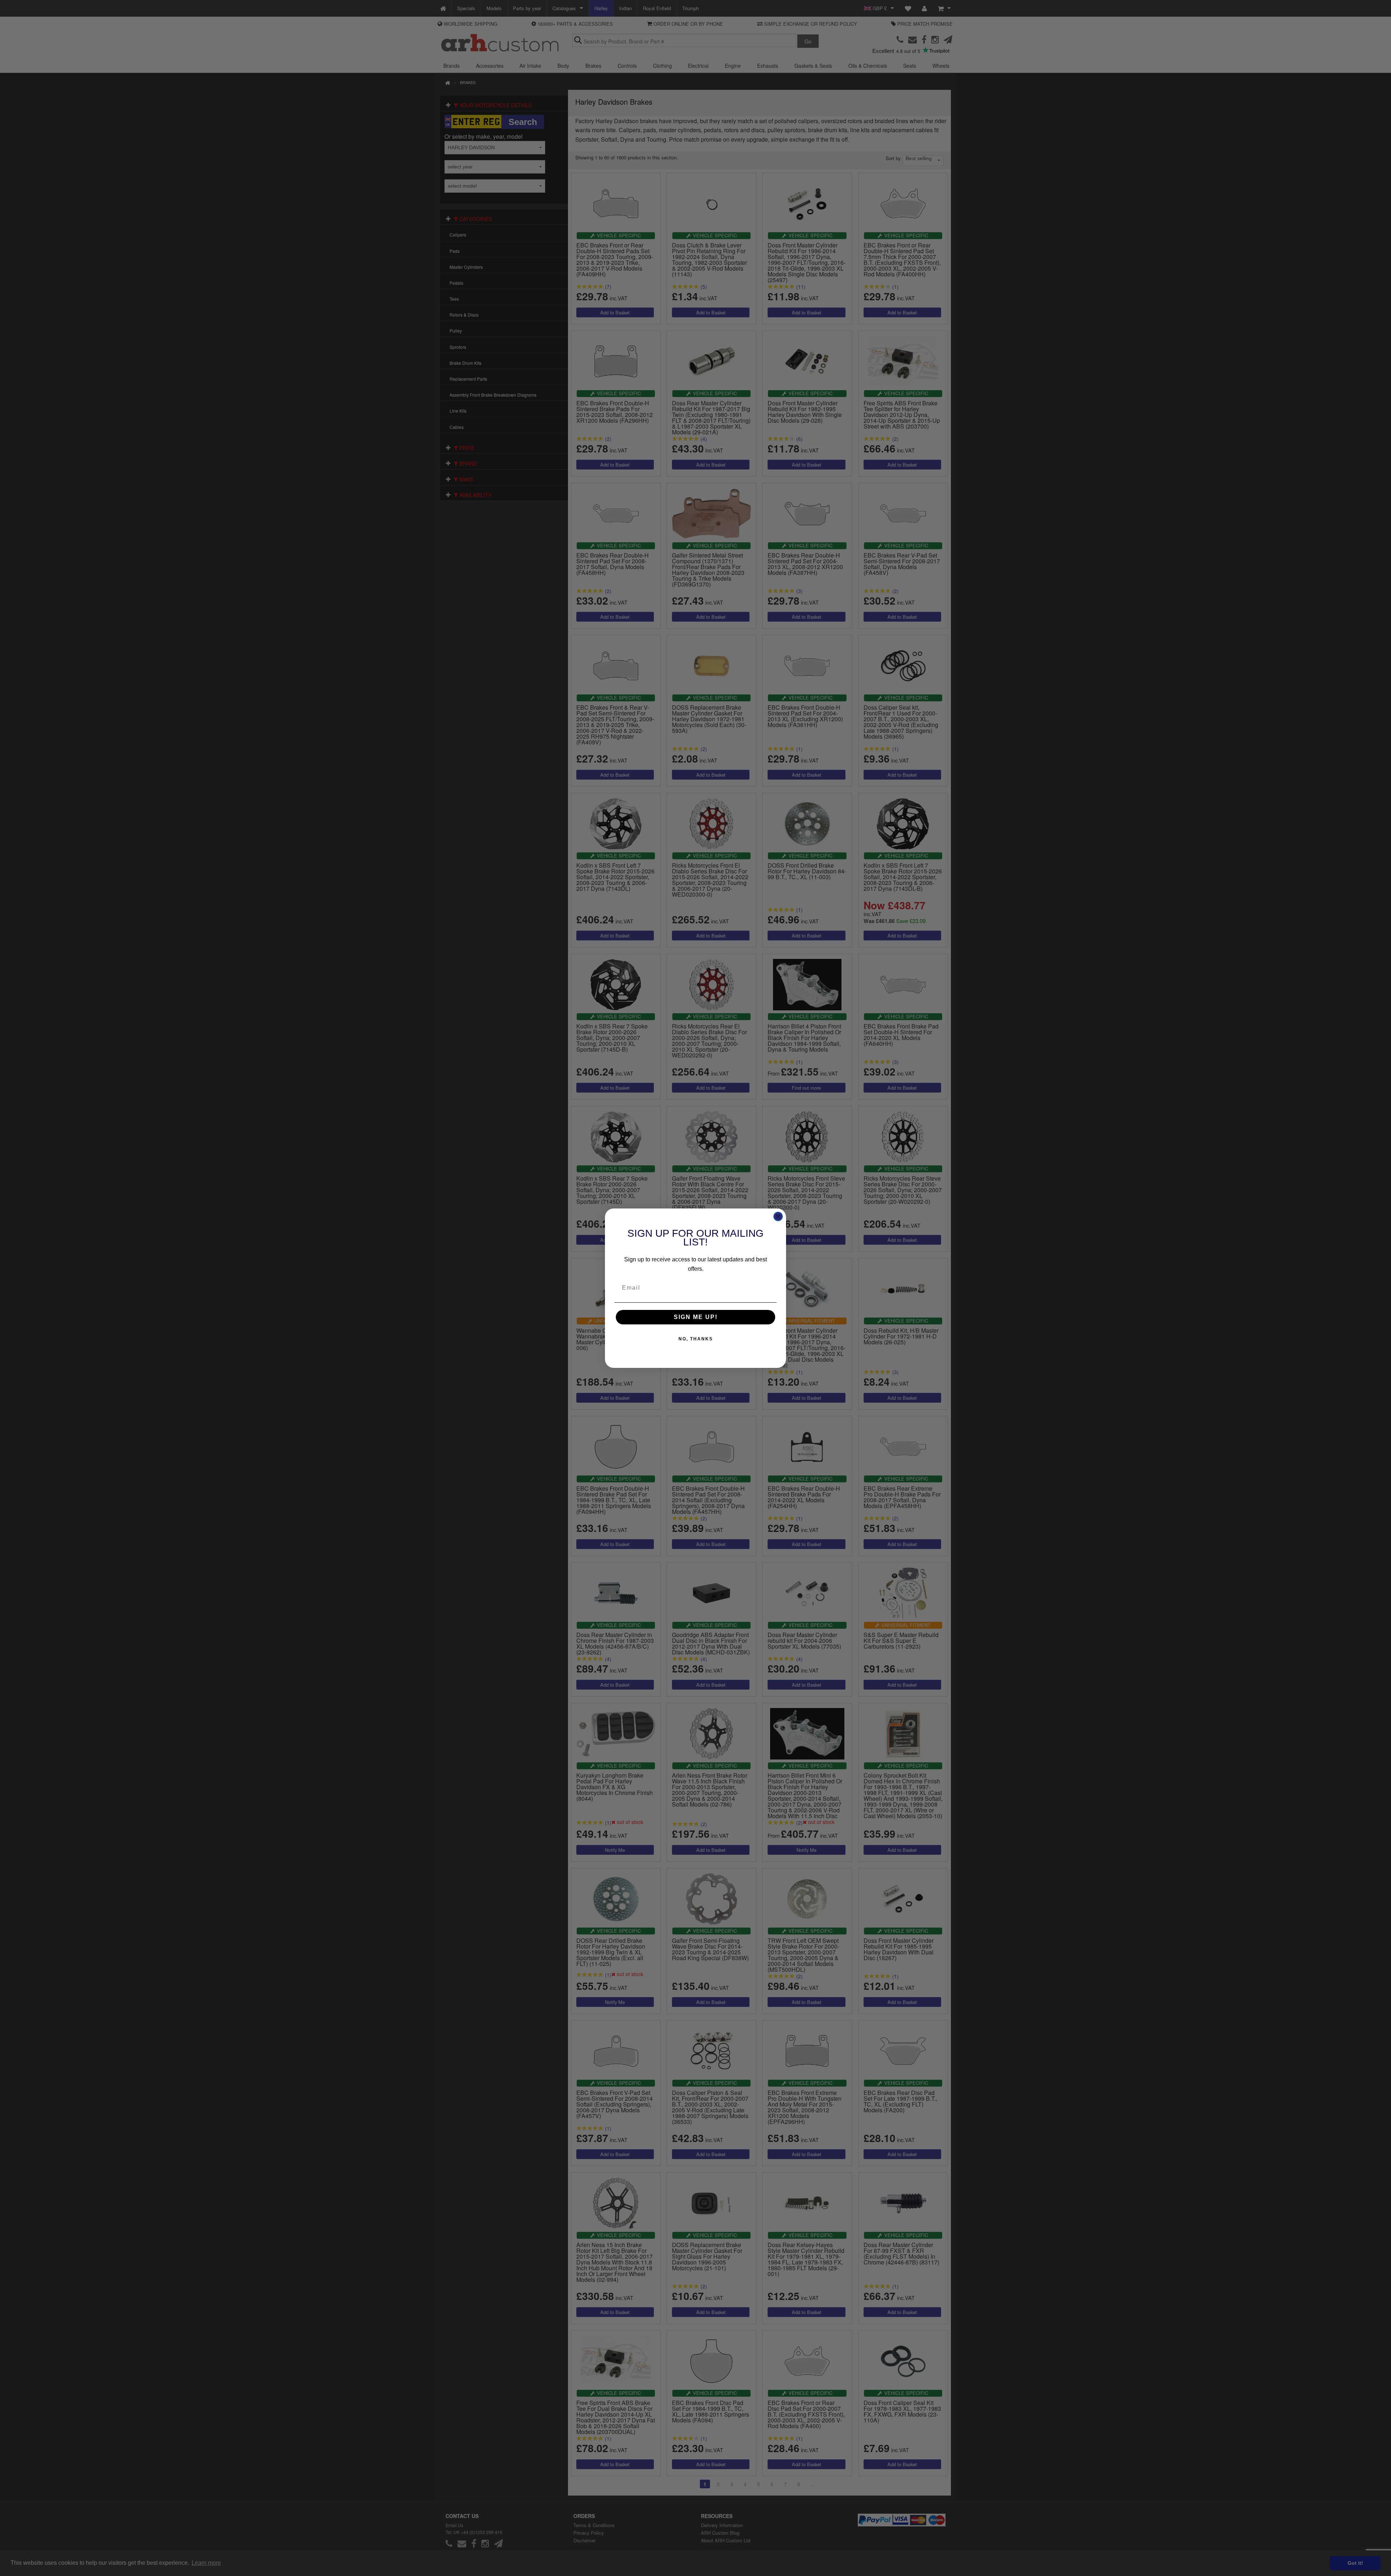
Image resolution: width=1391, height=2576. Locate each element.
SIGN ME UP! (696, 1317)
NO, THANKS (696, 1339)
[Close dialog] (778, 1216)
